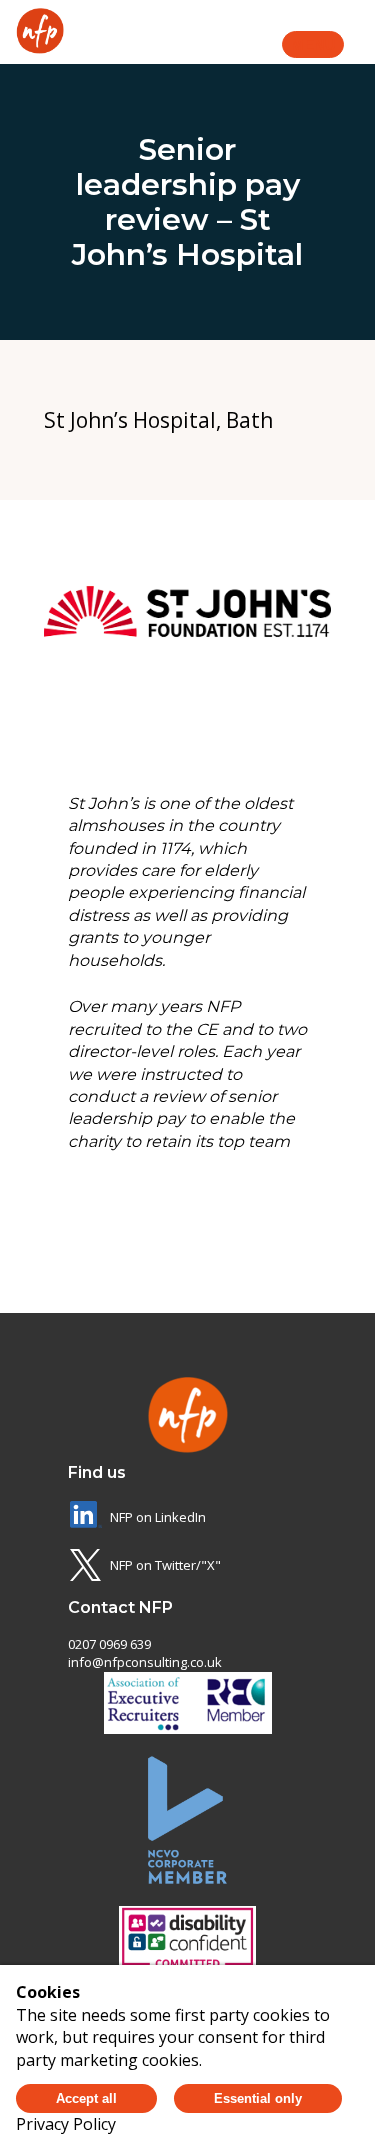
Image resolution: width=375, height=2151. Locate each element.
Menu (313, 44)
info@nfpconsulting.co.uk (145, 1662)
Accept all (86, 2098)
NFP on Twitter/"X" (165, 1565)
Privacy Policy (66, 2124)
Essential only (258, 2098)
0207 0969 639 (109, 1644)
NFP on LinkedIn (158, 1517)
